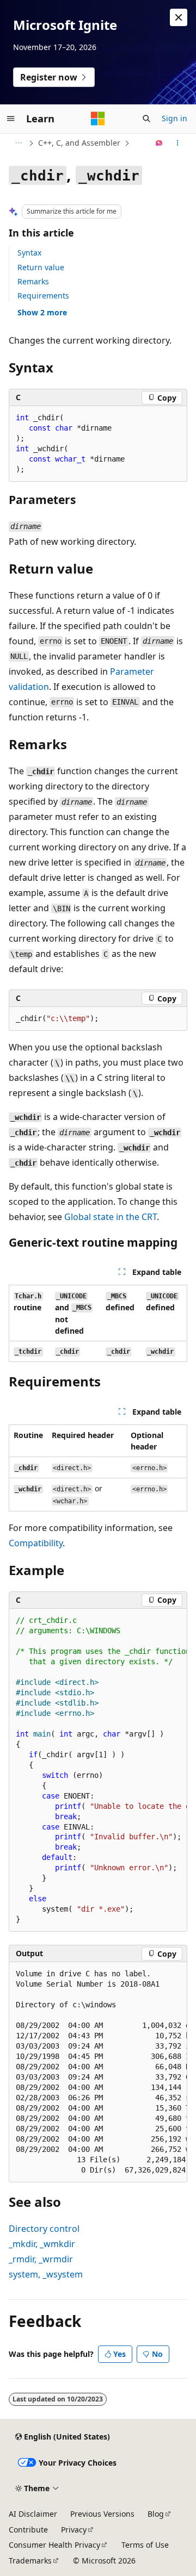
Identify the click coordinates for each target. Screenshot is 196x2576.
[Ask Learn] (159, 143)
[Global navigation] (11, 119)
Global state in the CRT (111, 1217)
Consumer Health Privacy (54, 2545)
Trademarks (30, 2561)
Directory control (44, 2229)
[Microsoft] (98, 119)
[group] (98, 1771)
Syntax (29, 253)
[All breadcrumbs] (18, 143)
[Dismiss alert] (179, 17)
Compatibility (36, 1543)
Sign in (174, 118)
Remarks (33, 281)
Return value (41, 267)
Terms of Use (145, 2545)
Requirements (43, 295)
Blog (156, 2514)
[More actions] (178, 143)
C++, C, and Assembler (79, 143)
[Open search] (146, 119)
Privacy (74, 2530)
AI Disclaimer (33, 2514)
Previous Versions (102, 2514)
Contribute (28, 2530)
